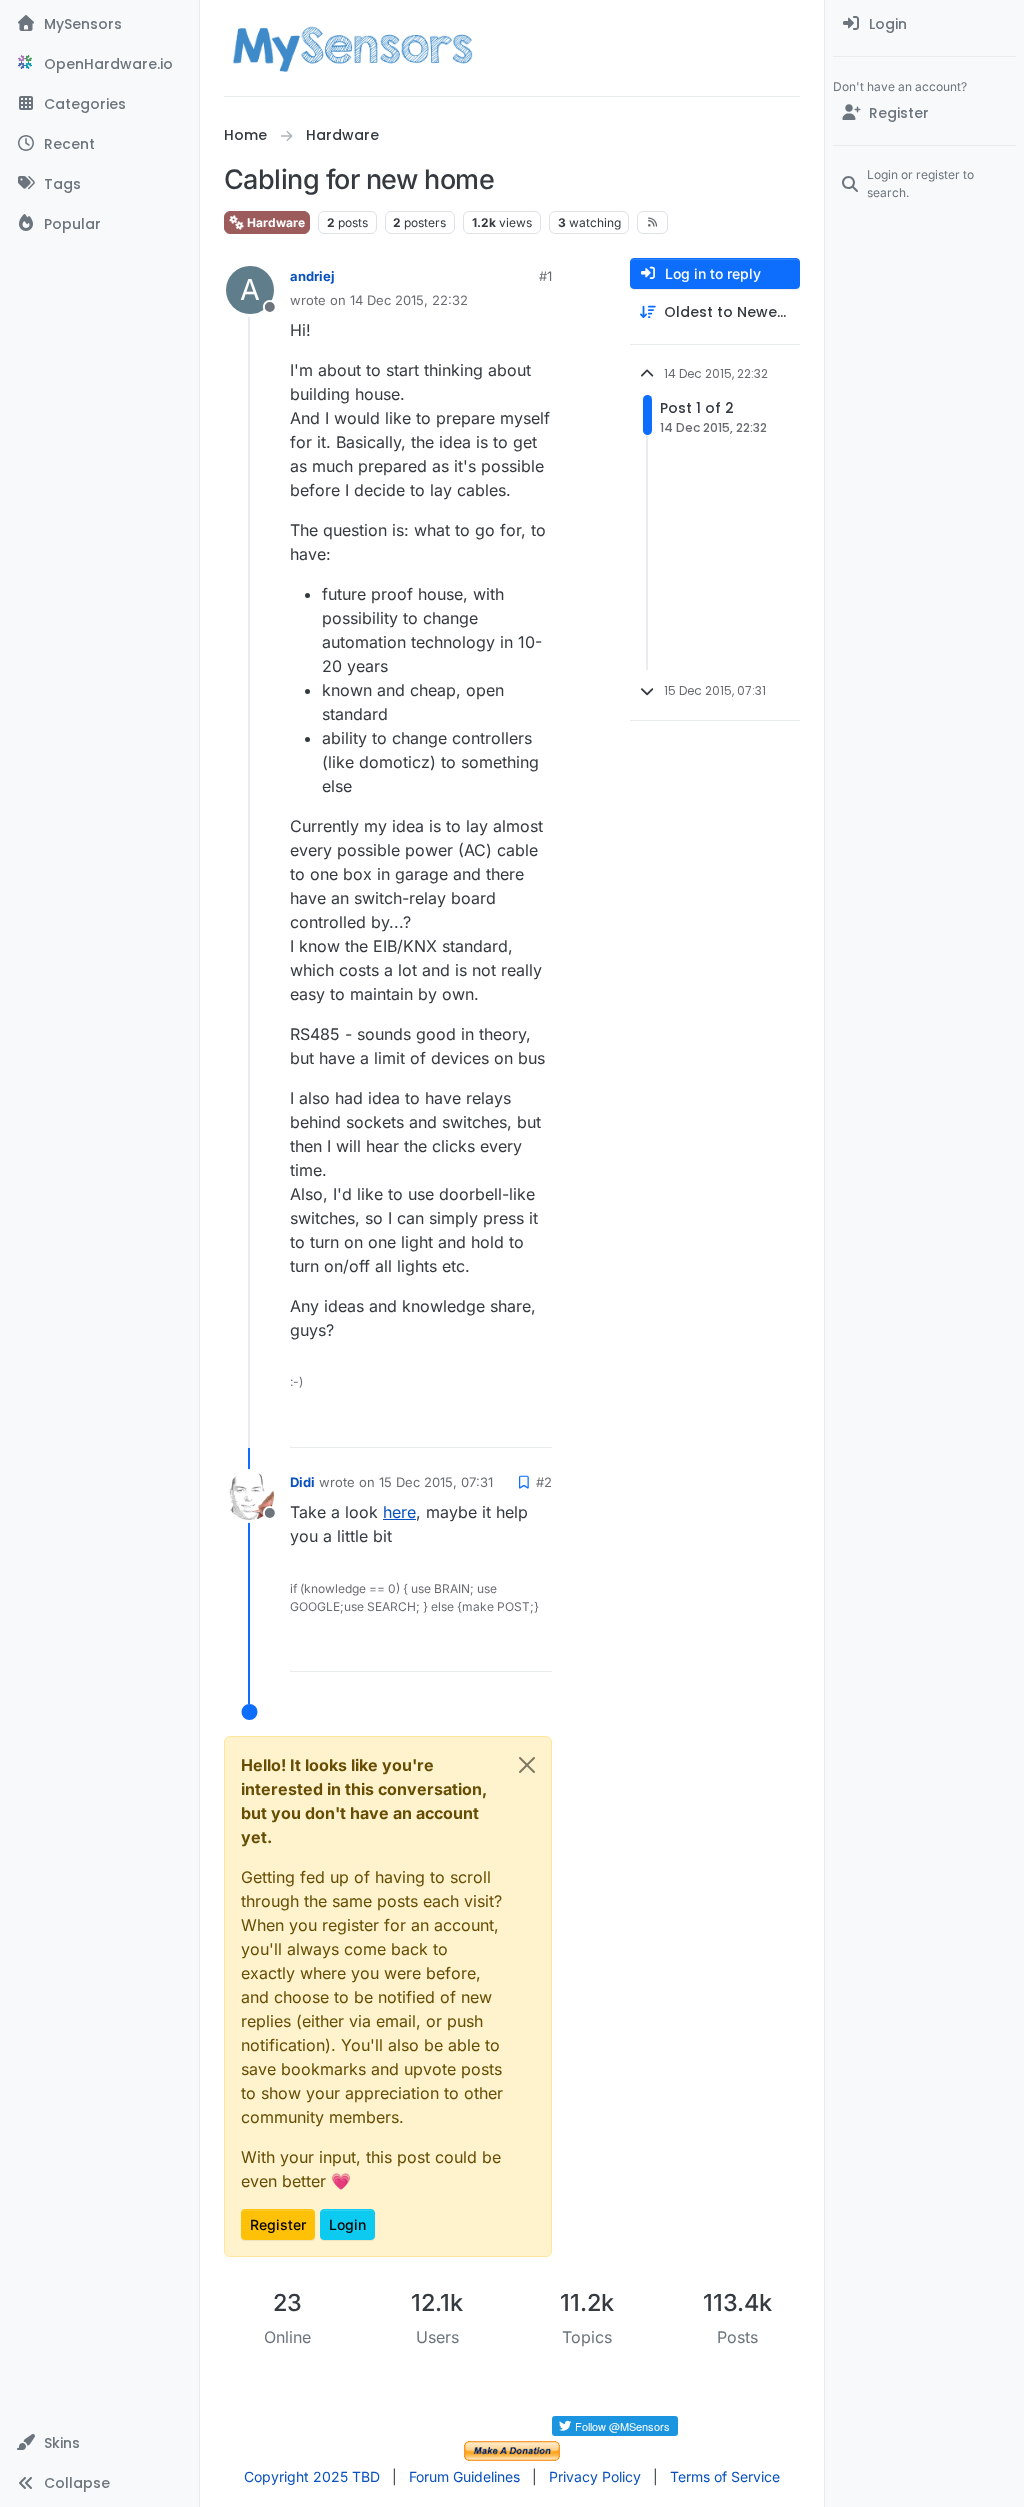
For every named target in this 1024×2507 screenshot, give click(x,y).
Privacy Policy (595, 2476)
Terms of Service (725, 2476)
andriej (312, 276)
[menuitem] (924, 24)
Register (278, 2224)
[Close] (527, 1765)
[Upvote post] (460, 1423)
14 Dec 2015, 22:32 (409, 300)
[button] (99, 2443)
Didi (302, 1482)
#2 (544, 1482)
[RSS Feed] (652, 222)
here (399, 1512)
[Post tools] (535, 1423)
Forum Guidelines (464, 2476)
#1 (545, 276)
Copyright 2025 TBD (312, 2476)
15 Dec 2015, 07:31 (436, 1482)
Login (347, 2224)
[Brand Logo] (352, 48)
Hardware (274, 222)
